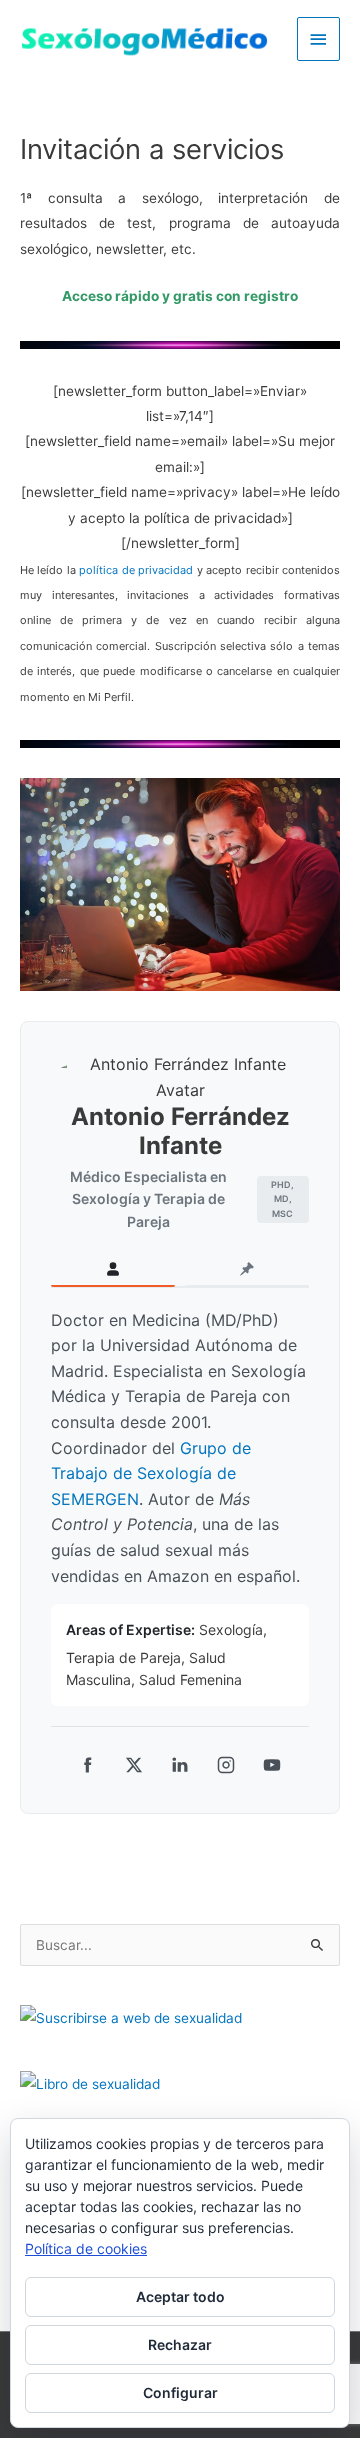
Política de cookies (86, 2248)
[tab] (113, 1270)
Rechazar (180, 2344)
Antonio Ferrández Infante (180, 1131)
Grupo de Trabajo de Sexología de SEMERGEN (151, 1473)
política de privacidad (136, 570)
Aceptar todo (180, 2296)
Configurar (180, 2392)
